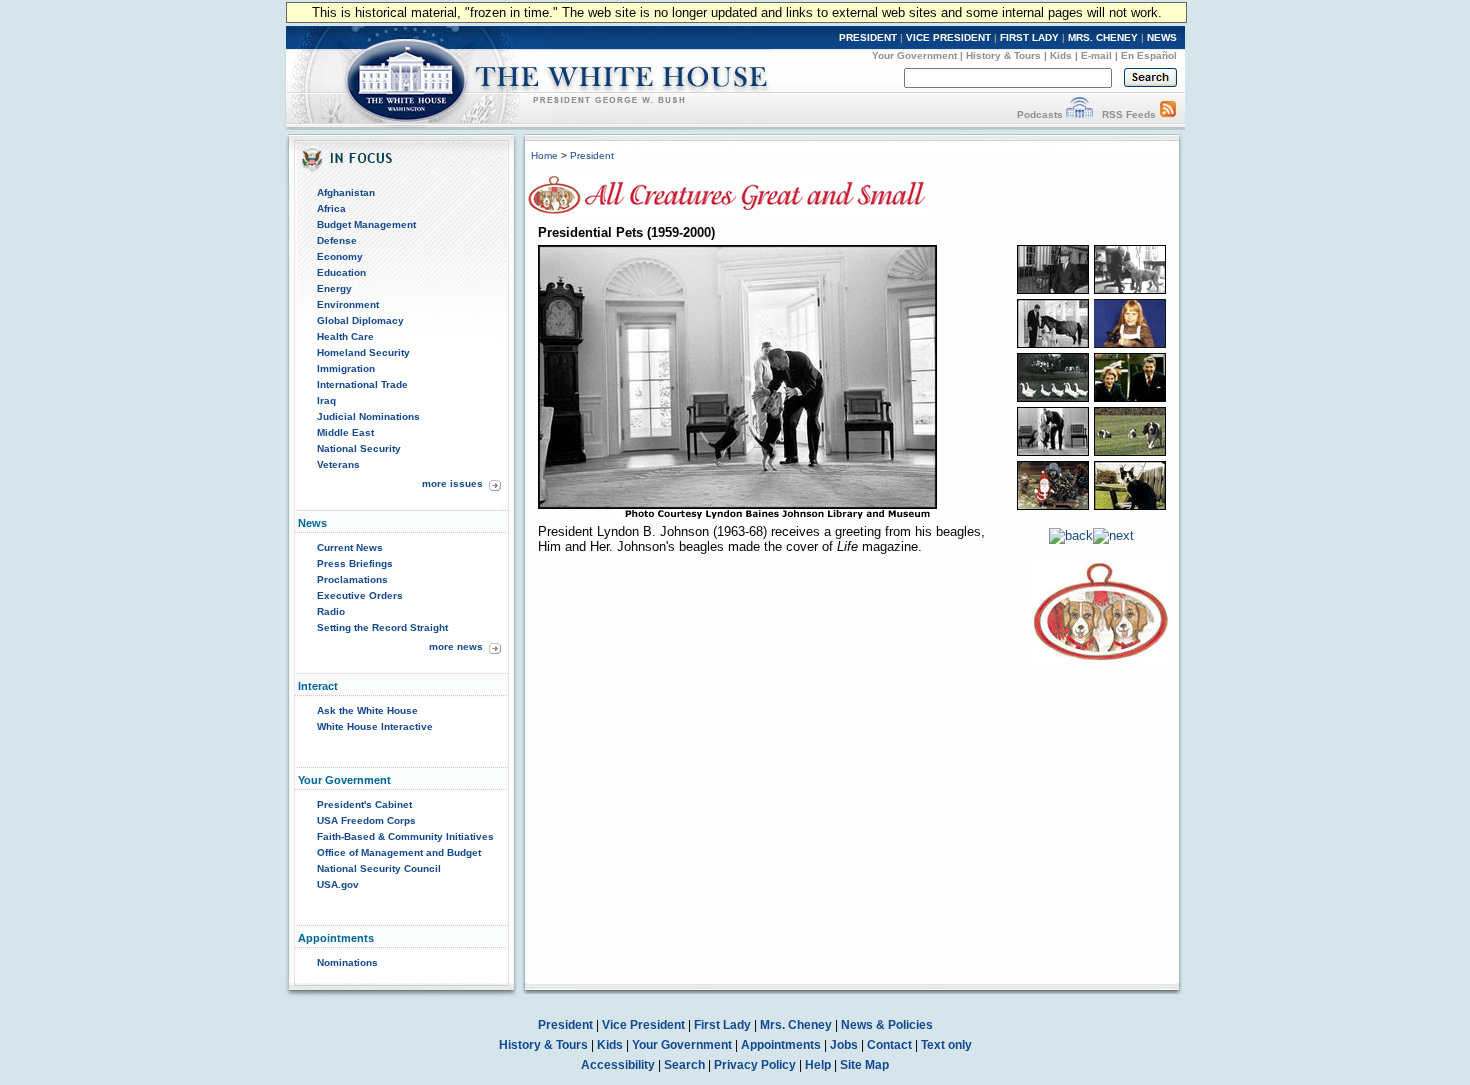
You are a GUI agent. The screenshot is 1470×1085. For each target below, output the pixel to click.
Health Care (345, 336)
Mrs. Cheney (796, 1025)
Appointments (781, 1045)
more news (456, 646)
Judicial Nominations (368, 416)
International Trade (362, 384)
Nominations (347, 962)
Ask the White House (367, 710)
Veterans (338, 464)
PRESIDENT (868, 37)
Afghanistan (346, 192)
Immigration (346, 368)
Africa (331, 208)
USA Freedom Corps (366, 820)
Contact (889, 1045)
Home (544, 155)
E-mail (1096, 55)
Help (818, 1065)
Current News (350, 547)
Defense (337, 240)
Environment (348, 304)
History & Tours (1003, 55)
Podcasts (1040, 114)
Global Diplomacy (360, 320)
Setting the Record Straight (382, 627)
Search (684, 1065)
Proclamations (352, 579)
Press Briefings (355, 563)
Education (341, 272)
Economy (340, 256)
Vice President (643, 1025)
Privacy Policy (755, 1065)
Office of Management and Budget (399, 852)
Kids (1061, 55)
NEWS (1162, 37)
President (592, 155)
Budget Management (366, 224)
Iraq (326, 400)
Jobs (844, 1045)
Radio (331, 611)
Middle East (345, 432)
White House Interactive (375, 726)
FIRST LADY (1029, 37)
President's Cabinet (364, 804)
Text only (946, 1045)
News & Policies (887, 1025)
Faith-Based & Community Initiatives (405, 836)
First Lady (722, 1025)
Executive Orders (360, 595)
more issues (452, 483)
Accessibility (618, 1065)
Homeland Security (363, 352)
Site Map (864, 1065)
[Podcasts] (1079, 114)
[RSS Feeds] (1168, 114)
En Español (1149, 55)
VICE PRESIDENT (948, 37)
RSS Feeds (1129, 114)
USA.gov (338, 884)
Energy (334, 288)
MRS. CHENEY (1103, 37)
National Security (359, 448)
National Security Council (379, 868)
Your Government (914, 55)
